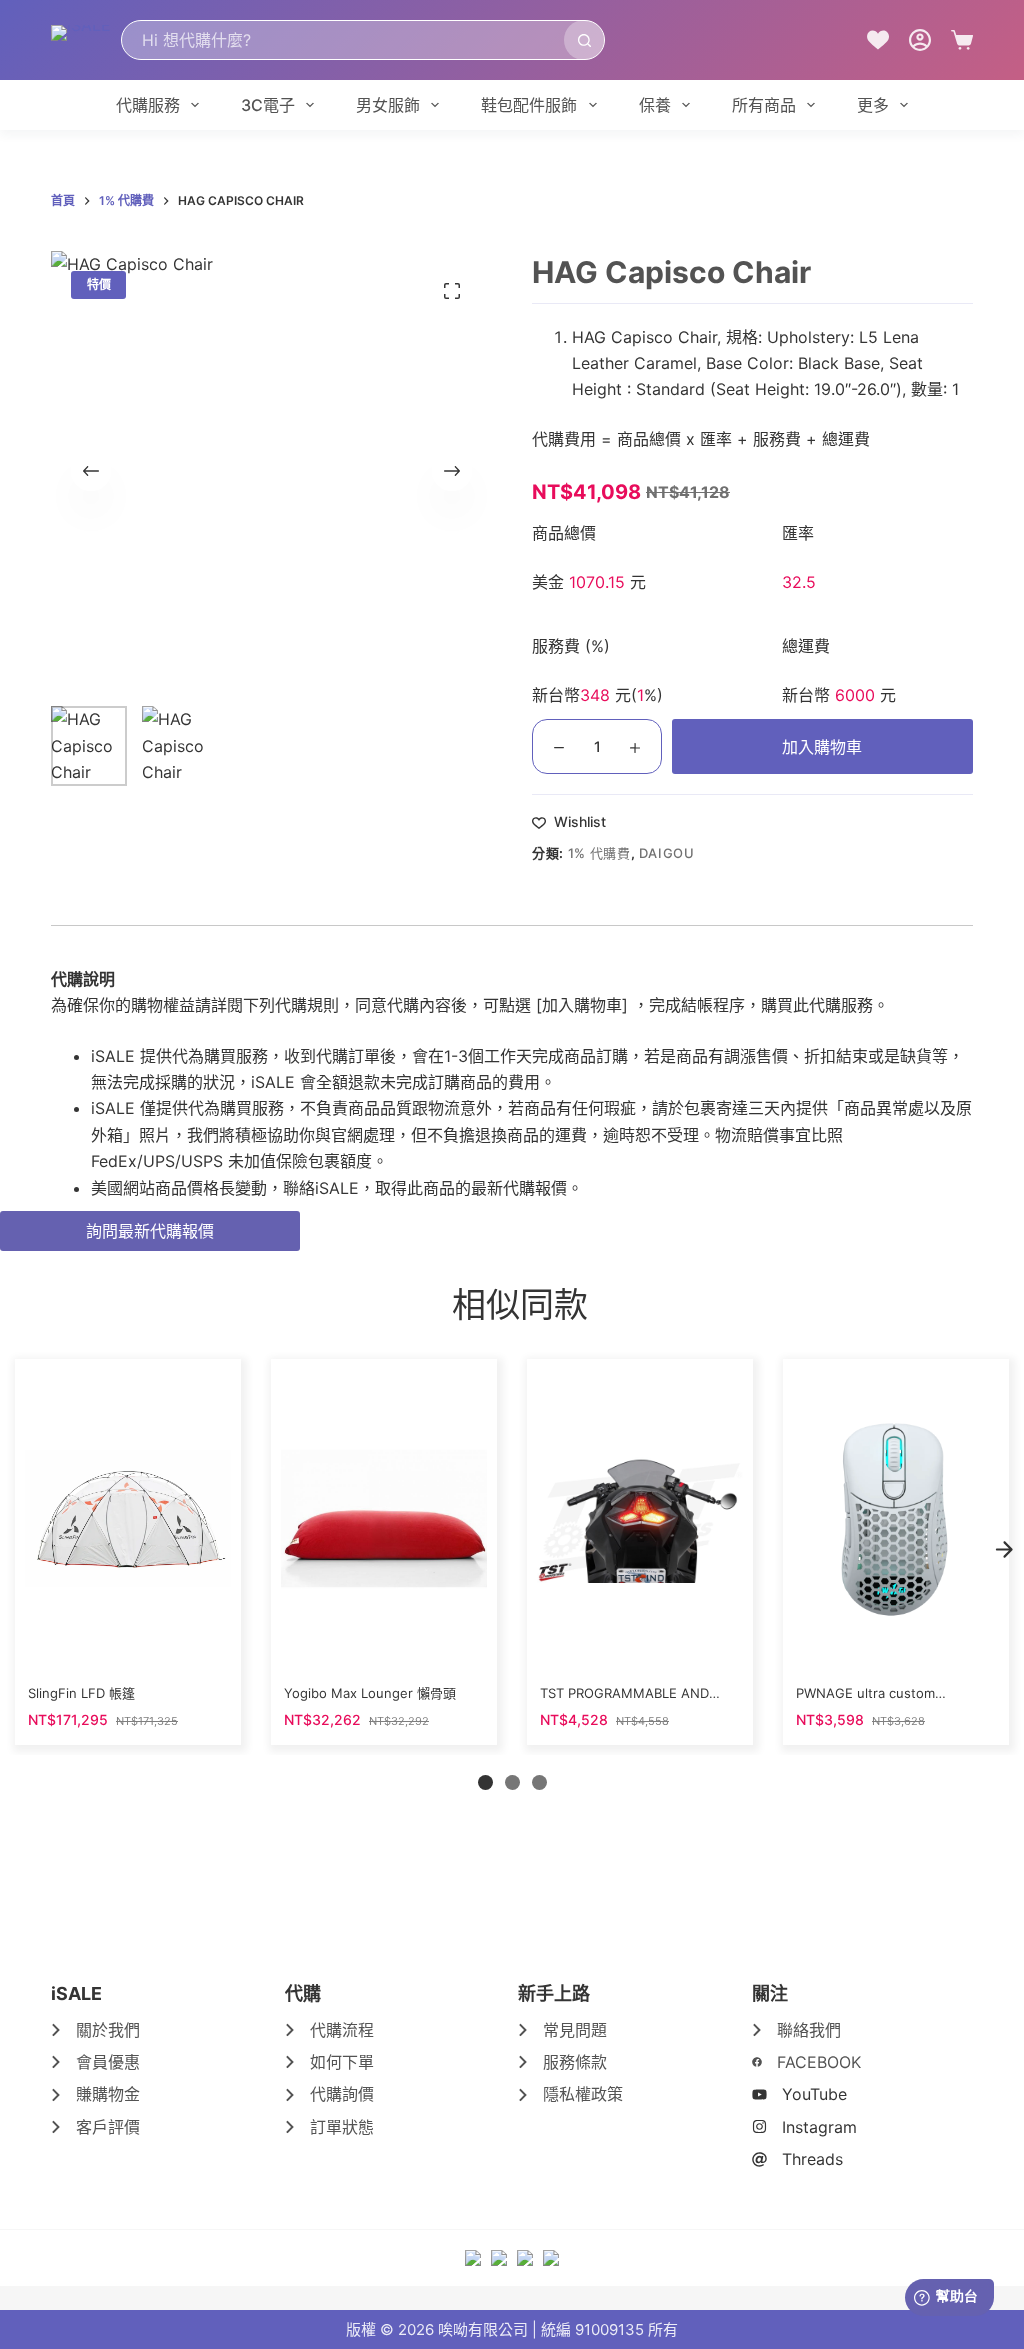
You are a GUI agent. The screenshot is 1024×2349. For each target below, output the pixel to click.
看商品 (127, 1647)
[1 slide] (485, 1782)
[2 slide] (512, 1782)
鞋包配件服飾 (529, 105)
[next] (1004, 1549)
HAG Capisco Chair (644, 337)
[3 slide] (539, 1782)
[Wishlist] (878, 40)
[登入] (920, 40)
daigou (667, 853)
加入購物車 (822, 747)
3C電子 (268, 105)
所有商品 (764, 105)
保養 (655, 105)
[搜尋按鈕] (584, 40)
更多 (873, 105)
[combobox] (343, 40)
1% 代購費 (599, 853)
